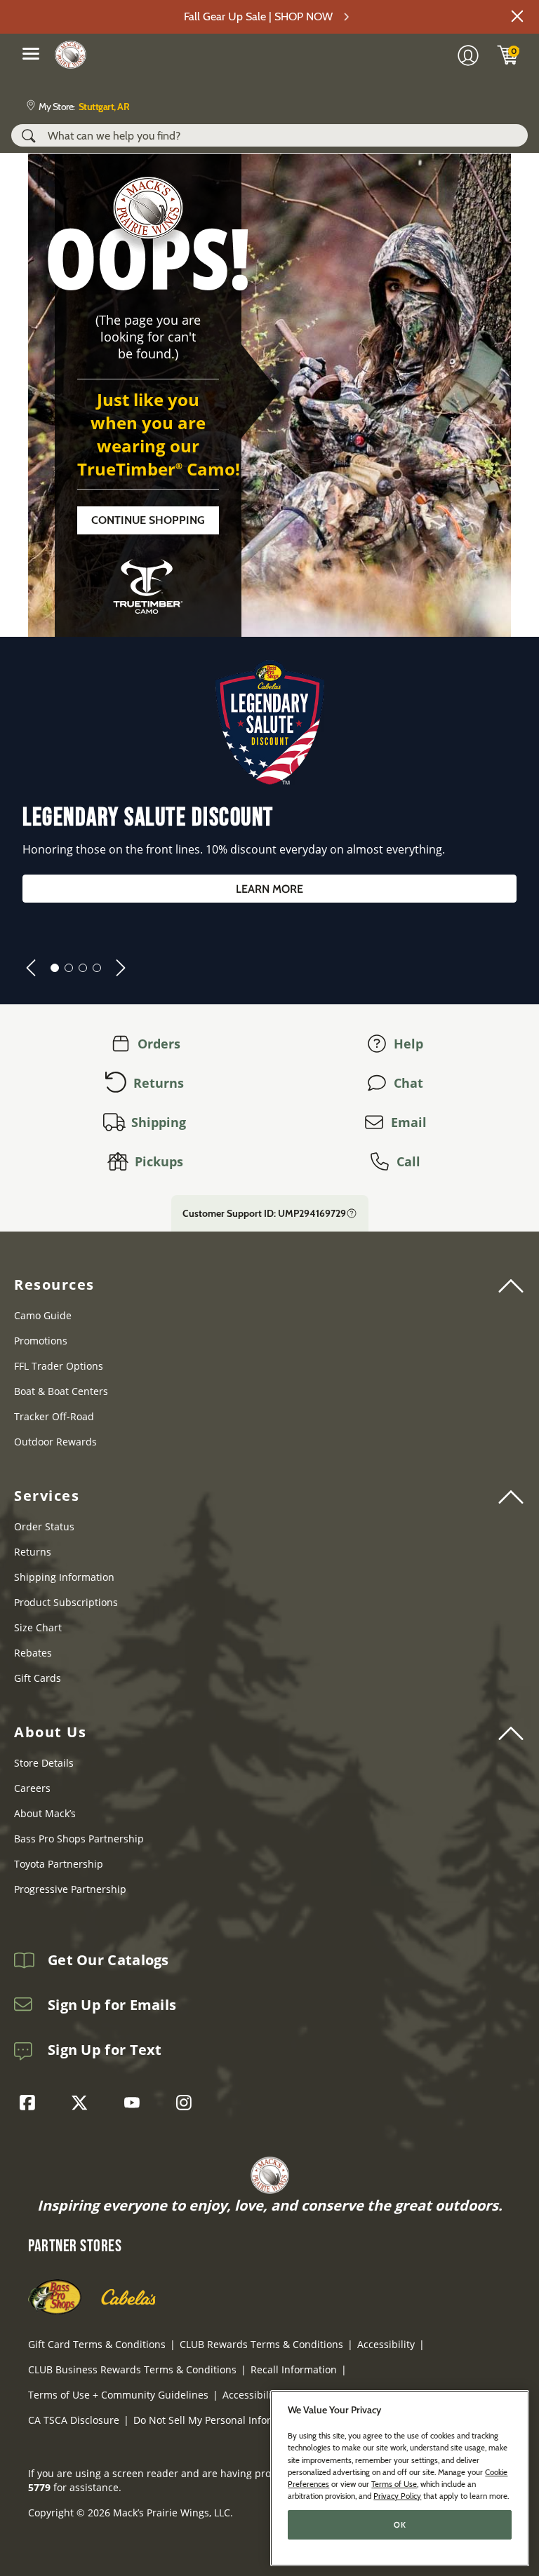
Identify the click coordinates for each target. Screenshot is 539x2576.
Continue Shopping (148, 520)
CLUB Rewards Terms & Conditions (261, 2344)
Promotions (41, 1341)
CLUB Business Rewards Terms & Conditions (132, 2369)
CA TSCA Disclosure (74, 2420)
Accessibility (386, 2344)
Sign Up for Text (105, 2050)
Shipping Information (64, 1577)
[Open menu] (31, 53)
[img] (508, 55)
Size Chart (38, 1627)
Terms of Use (394, 2484)
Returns (159, 1083)
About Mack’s (45, 1813)
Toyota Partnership (59, 1864)
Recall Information (294, 2369)
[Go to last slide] (31, 968)
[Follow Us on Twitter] (83, 2103)
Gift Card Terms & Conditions (97, 2344)
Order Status (44, 1526)
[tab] (55, 968)
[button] (517, 16)
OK (400, 2525)
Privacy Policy (397, 2496)
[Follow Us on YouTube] (135, 2103)
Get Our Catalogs (108, 1960)
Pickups (159, 1161)
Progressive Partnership (70, 1889)
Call (408, 1161)
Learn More (269, 889)
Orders (159, 1044)
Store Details (44, 1763)
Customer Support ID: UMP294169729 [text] (264, 1213)
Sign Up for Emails (112, 2005)
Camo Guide (43, 1315)
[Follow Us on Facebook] (31, 2103)
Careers (32, 1788)
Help (408, 1044)
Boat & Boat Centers (61, 1391)
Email (409, 1122)
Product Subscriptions (66, 1602)
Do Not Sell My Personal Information (219, 2420)
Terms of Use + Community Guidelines (118, 2395)
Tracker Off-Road (54, 1416)
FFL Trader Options (59, 1366)
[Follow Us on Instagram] (187, 2103)
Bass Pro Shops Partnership (79, 1839)
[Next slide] (121, 968)
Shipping (159, 1122)
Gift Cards (38, 1678)
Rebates (33, 1653)
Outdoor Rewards (55, 1442)
